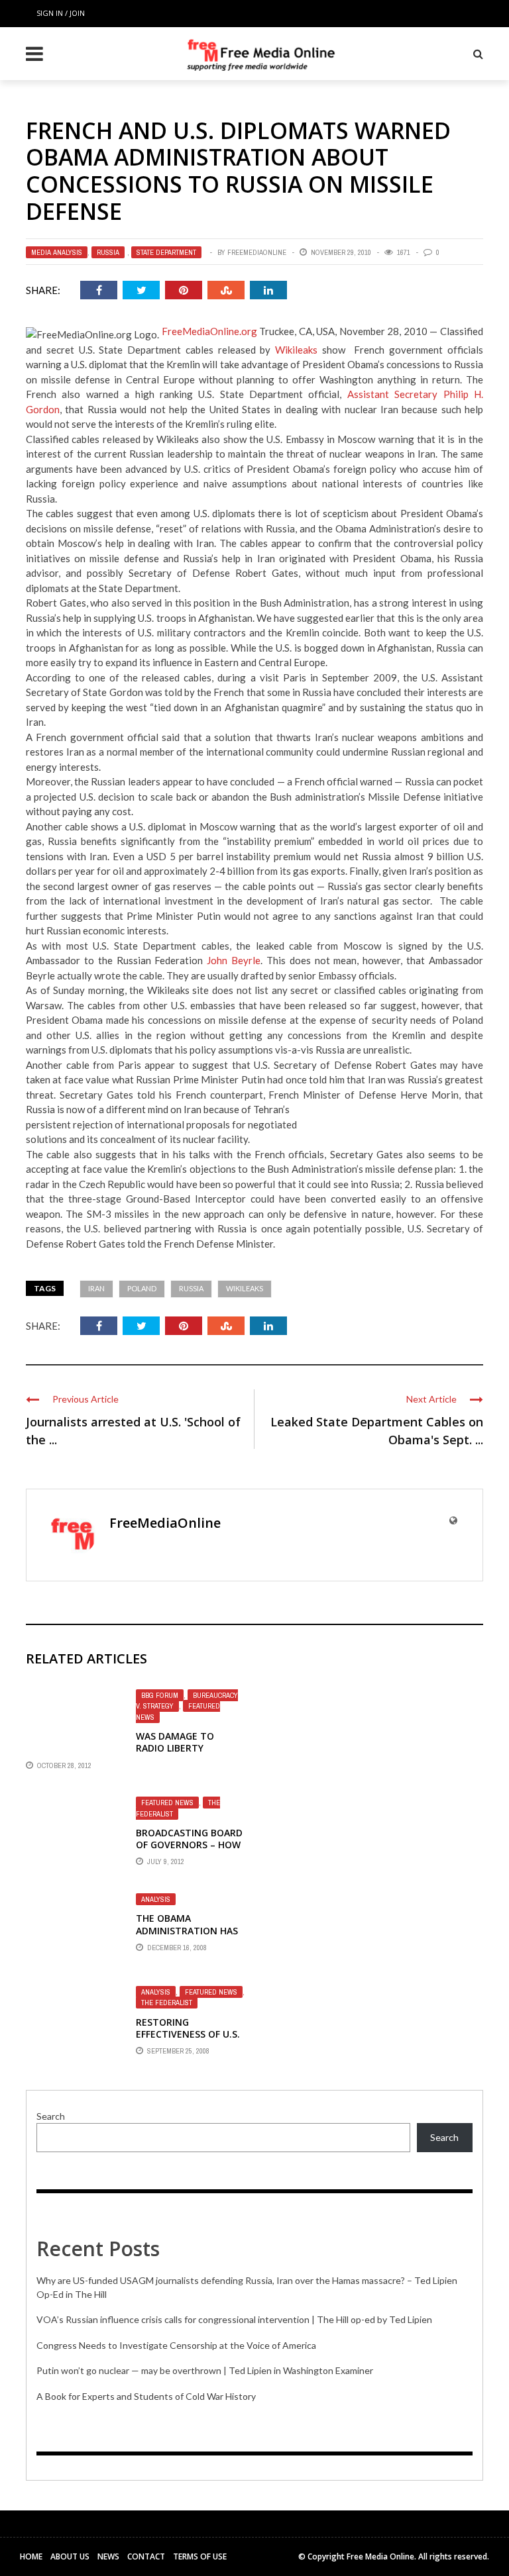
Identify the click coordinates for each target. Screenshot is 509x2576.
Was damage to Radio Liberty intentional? (175, 1748)
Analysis (156, 1899)
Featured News (167, 1803)
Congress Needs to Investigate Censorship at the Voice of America (176, 2345)
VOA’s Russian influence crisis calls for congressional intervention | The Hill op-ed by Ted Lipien (234, 2319)
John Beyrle (234, 960)
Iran (96, 1288)
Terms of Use (200, 2556)
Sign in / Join (61, 13)
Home (31, 2556)
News (108, 2556)
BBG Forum (160, 1695)
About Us (70, 2556)
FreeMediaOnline (257, 252)
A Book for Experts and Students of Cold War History (146, 2396)
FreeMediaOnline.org (209, 331)
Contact (146, 2556)
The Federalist (178, 1808)
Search (51, 2116)
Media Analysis (57, 252)
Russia (108, 252)
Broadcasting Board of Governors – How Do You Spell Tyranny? (189, 1851)
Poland (142, 1288)
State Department (166, 252)
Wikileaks (296, 350)
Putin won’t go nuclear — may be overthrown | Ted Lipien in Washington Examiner (205, 2370)
